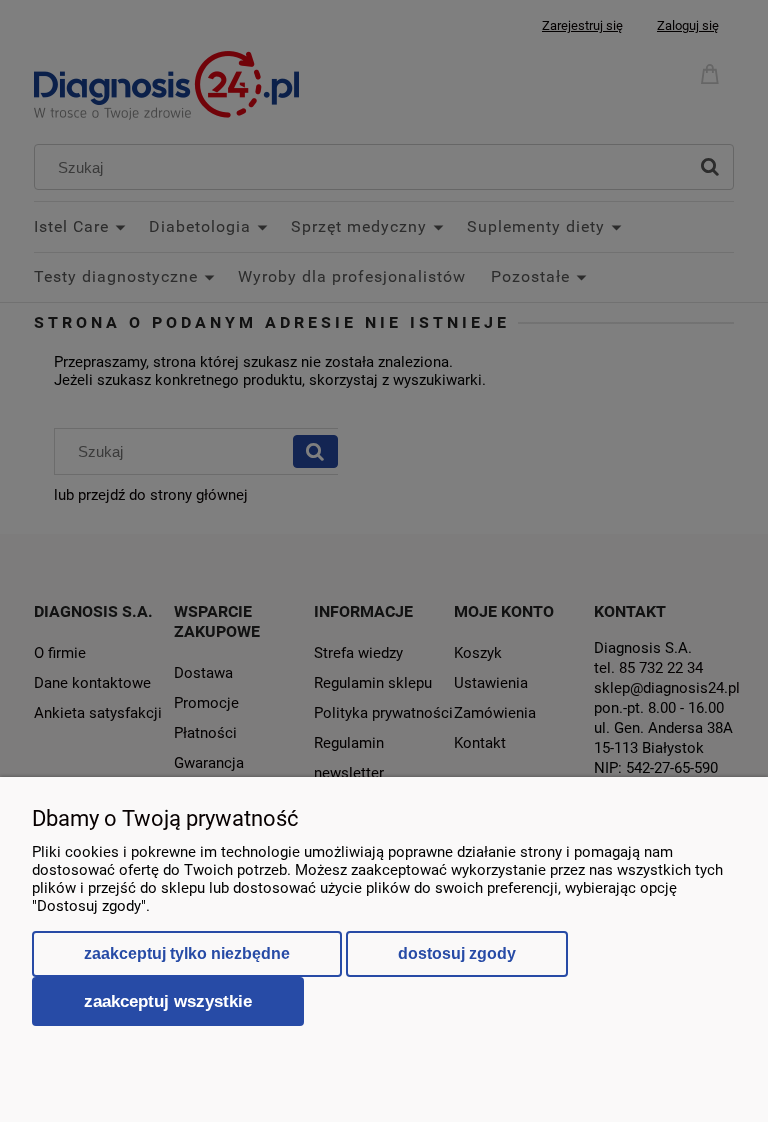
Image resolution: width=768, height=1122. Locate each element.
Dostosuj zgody (457, 953)
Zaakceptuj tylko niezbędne (187, 953)
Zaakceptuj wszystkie (168, 1001)
